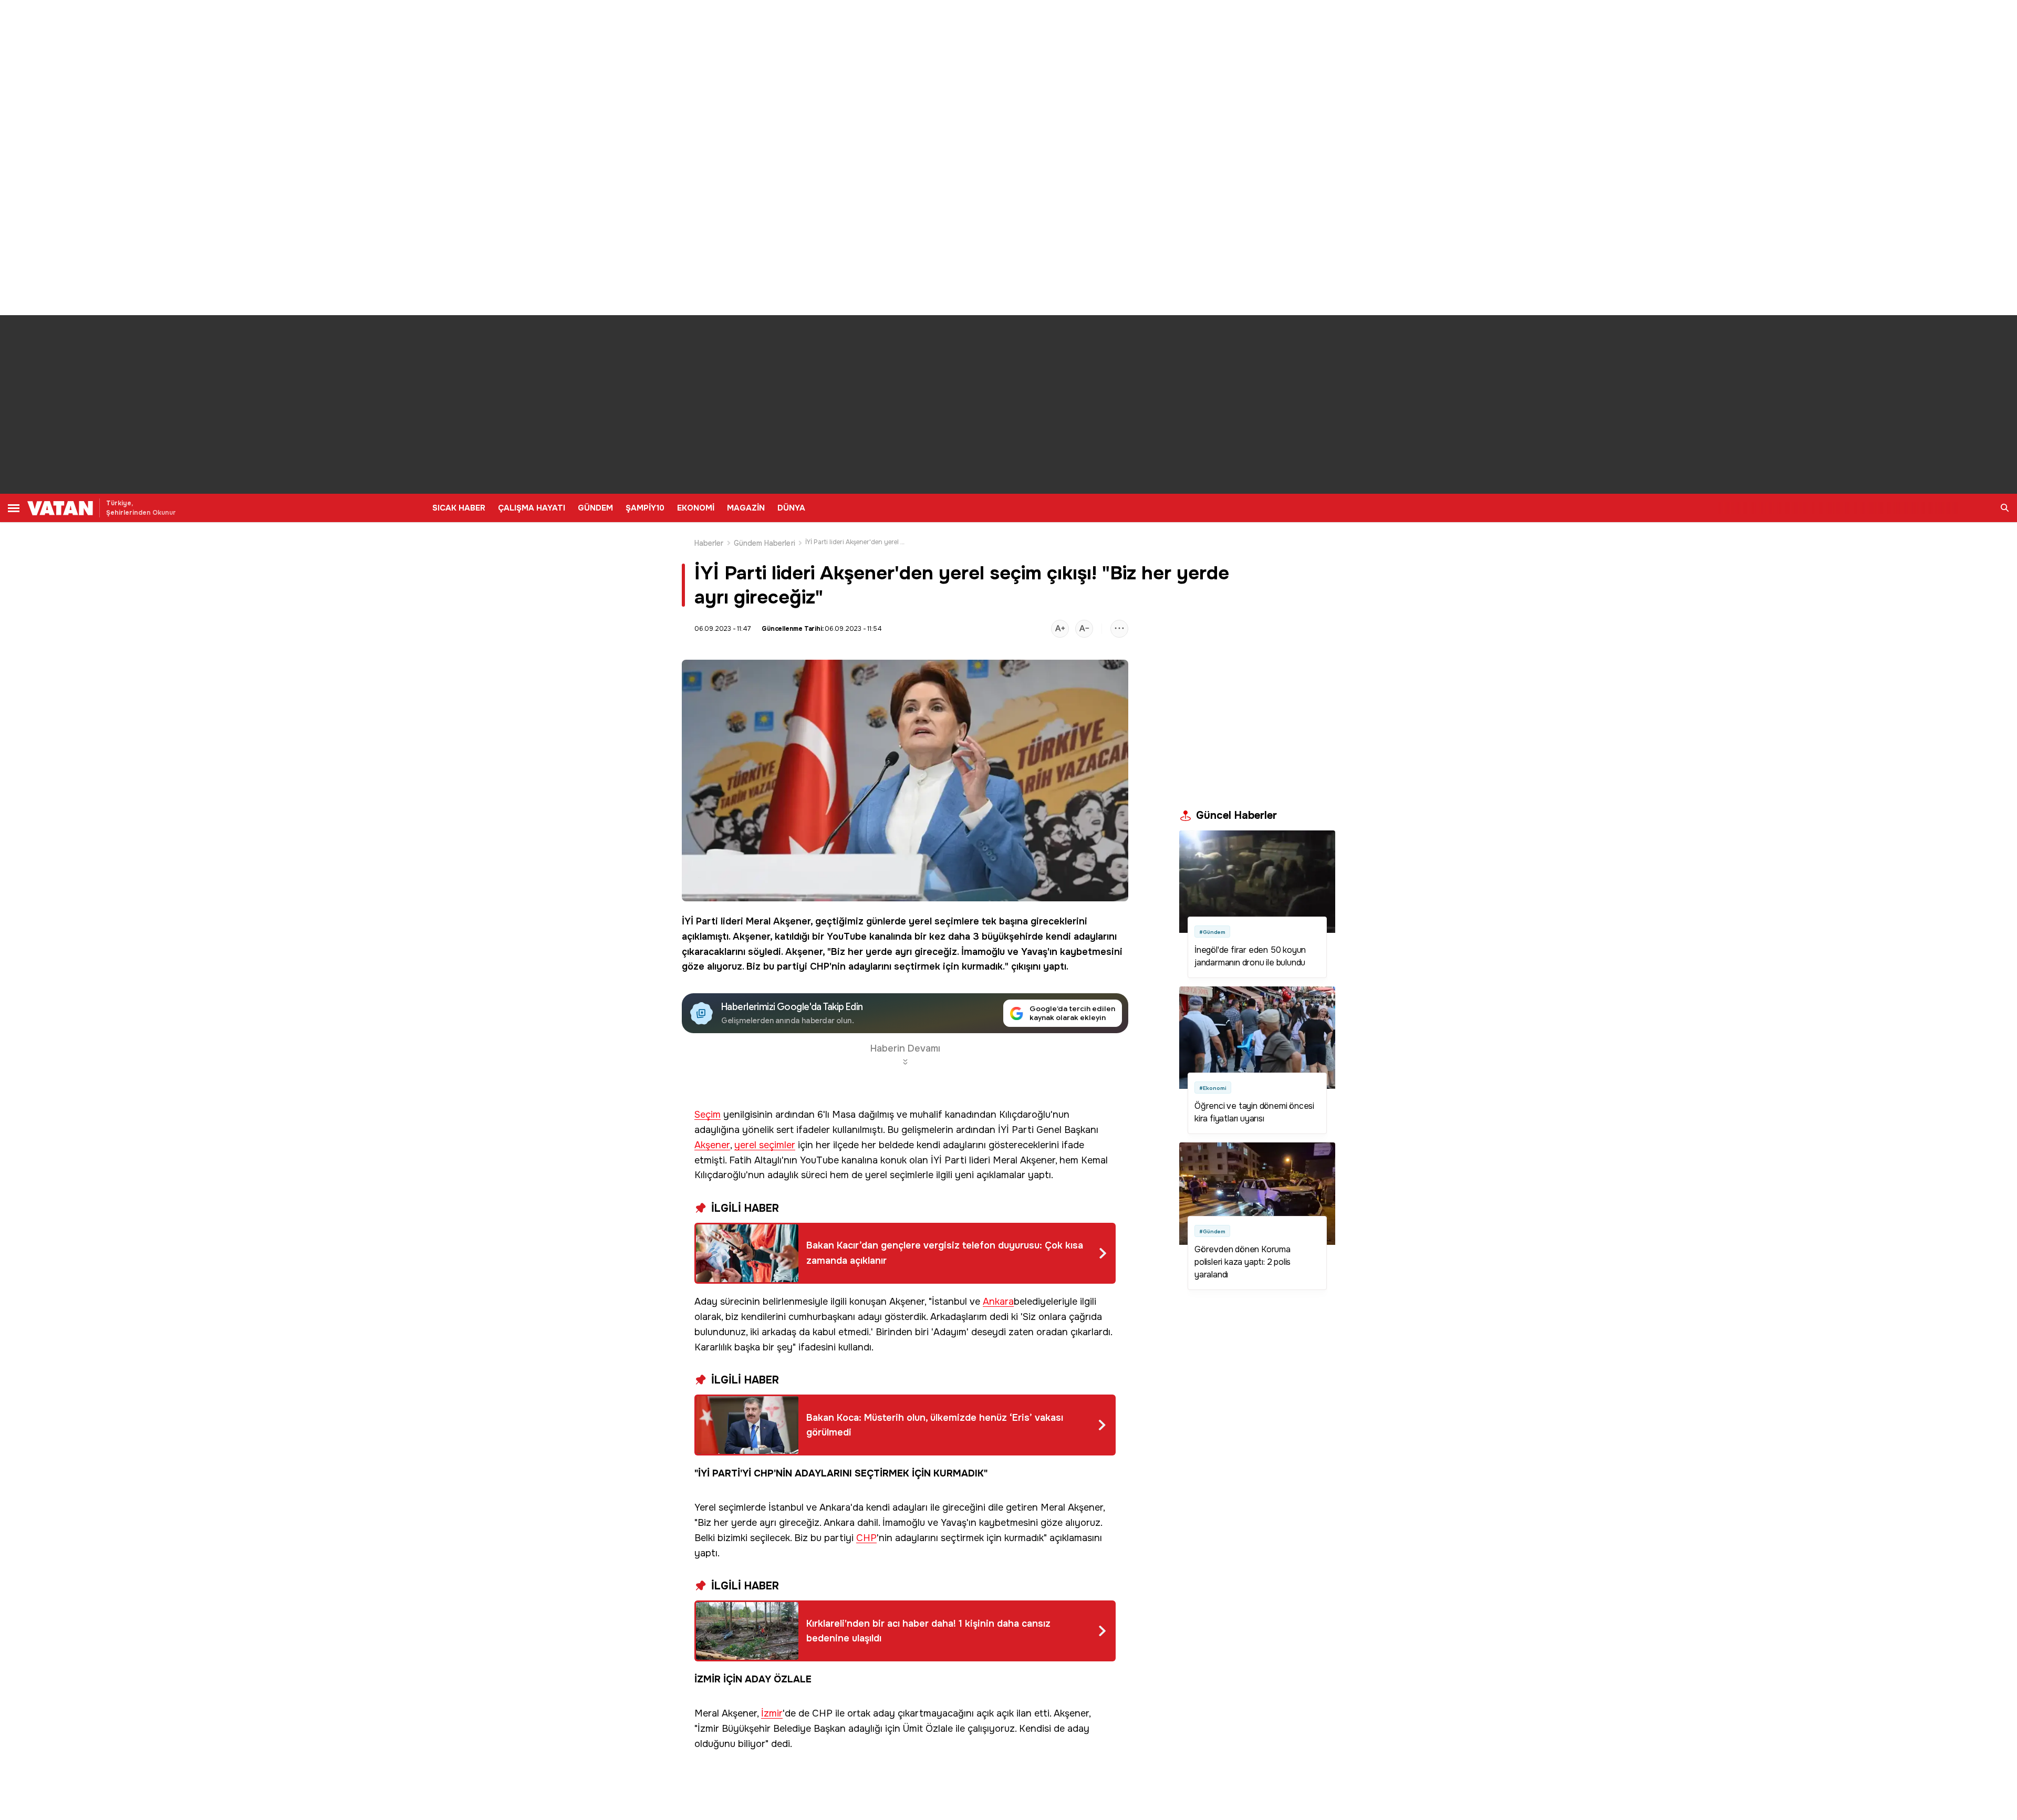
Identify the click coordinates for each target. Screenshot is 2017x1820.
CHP (820, 966)
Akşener (792, 921)
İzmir (772, 1714)
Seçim (708, 1115)
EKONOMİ (696, 508)
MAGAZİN (746, 508)
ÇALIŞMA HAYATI (532, 508)
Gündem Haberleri (765, 543)
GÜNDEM (595, 508)
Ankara (998, 1302)
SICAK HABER (459, 508)
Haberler (709, 543)
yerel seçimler (765, 1145)
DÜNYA (791, 508)
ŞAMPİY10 (645, 508)
